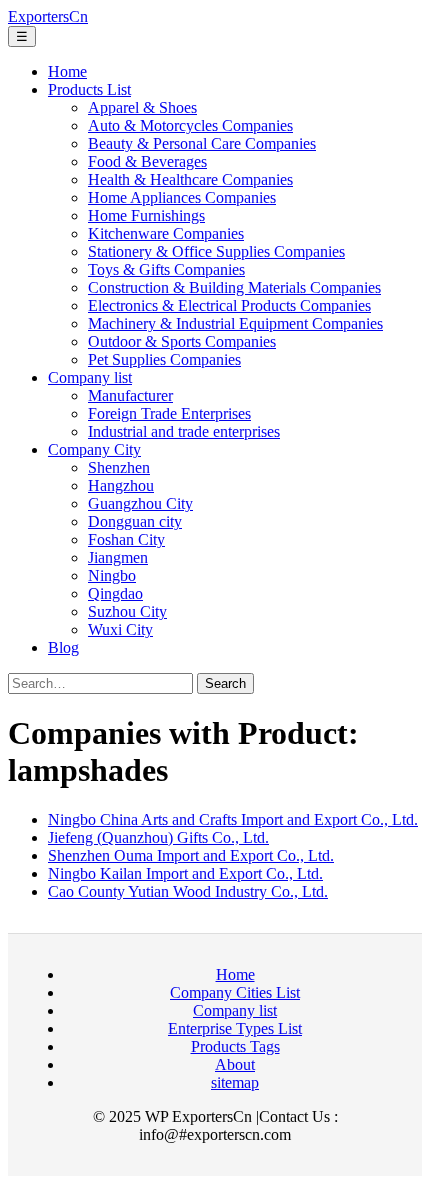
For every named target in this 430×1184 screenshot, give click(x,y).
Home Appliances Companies (182, 197)
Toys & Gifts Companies (166, 269)
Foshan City (126, 539)
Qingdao (115, 593)
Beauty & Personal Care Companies (202, 143)
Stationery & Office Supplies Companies (216, 251)
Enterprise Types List (235, 1028)
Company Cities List (235, 992)
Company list (90, 377)
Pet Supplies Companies (164, 359)
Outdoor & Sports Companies (182, 341)
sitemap (235, 1082)
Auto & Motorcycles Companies (190, 125)
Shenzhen (119, 467)
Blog (63, 647)
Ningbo (112, 575)
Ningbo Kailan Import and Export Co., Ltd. (185, 873)
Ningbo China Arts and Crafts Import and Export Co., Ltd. (233, 819)
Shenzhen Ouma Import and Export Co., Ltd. (191, 855)
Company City (94, 449)
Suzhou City (127, 611)
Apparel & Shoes (142, 107)
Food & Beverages (147, 161)
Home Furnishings (146, 215)
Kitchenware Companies (166, 233)
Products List (89, 89)
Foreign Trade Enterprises (169, 413)
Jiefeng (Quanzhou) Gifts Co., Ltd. (158, 837)
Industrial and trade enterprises (184, 431)
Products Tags (235, 1046)
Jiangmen (118, 557)
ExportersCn (48, 16)
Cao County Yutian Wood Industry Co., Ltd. (188, 891)
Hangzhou (121, 485)
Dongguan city (135, 521)
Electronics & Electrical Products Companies (229, 305)
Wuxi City (120, 629)
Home (67, 71)
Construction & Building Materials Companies (234, 287)
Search (225, 683)
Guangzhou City (140, 503)
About (235, 1064)
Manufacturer (130, 395)
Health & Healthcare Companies (190, 179)
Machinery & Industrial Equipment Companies (235, 323)
